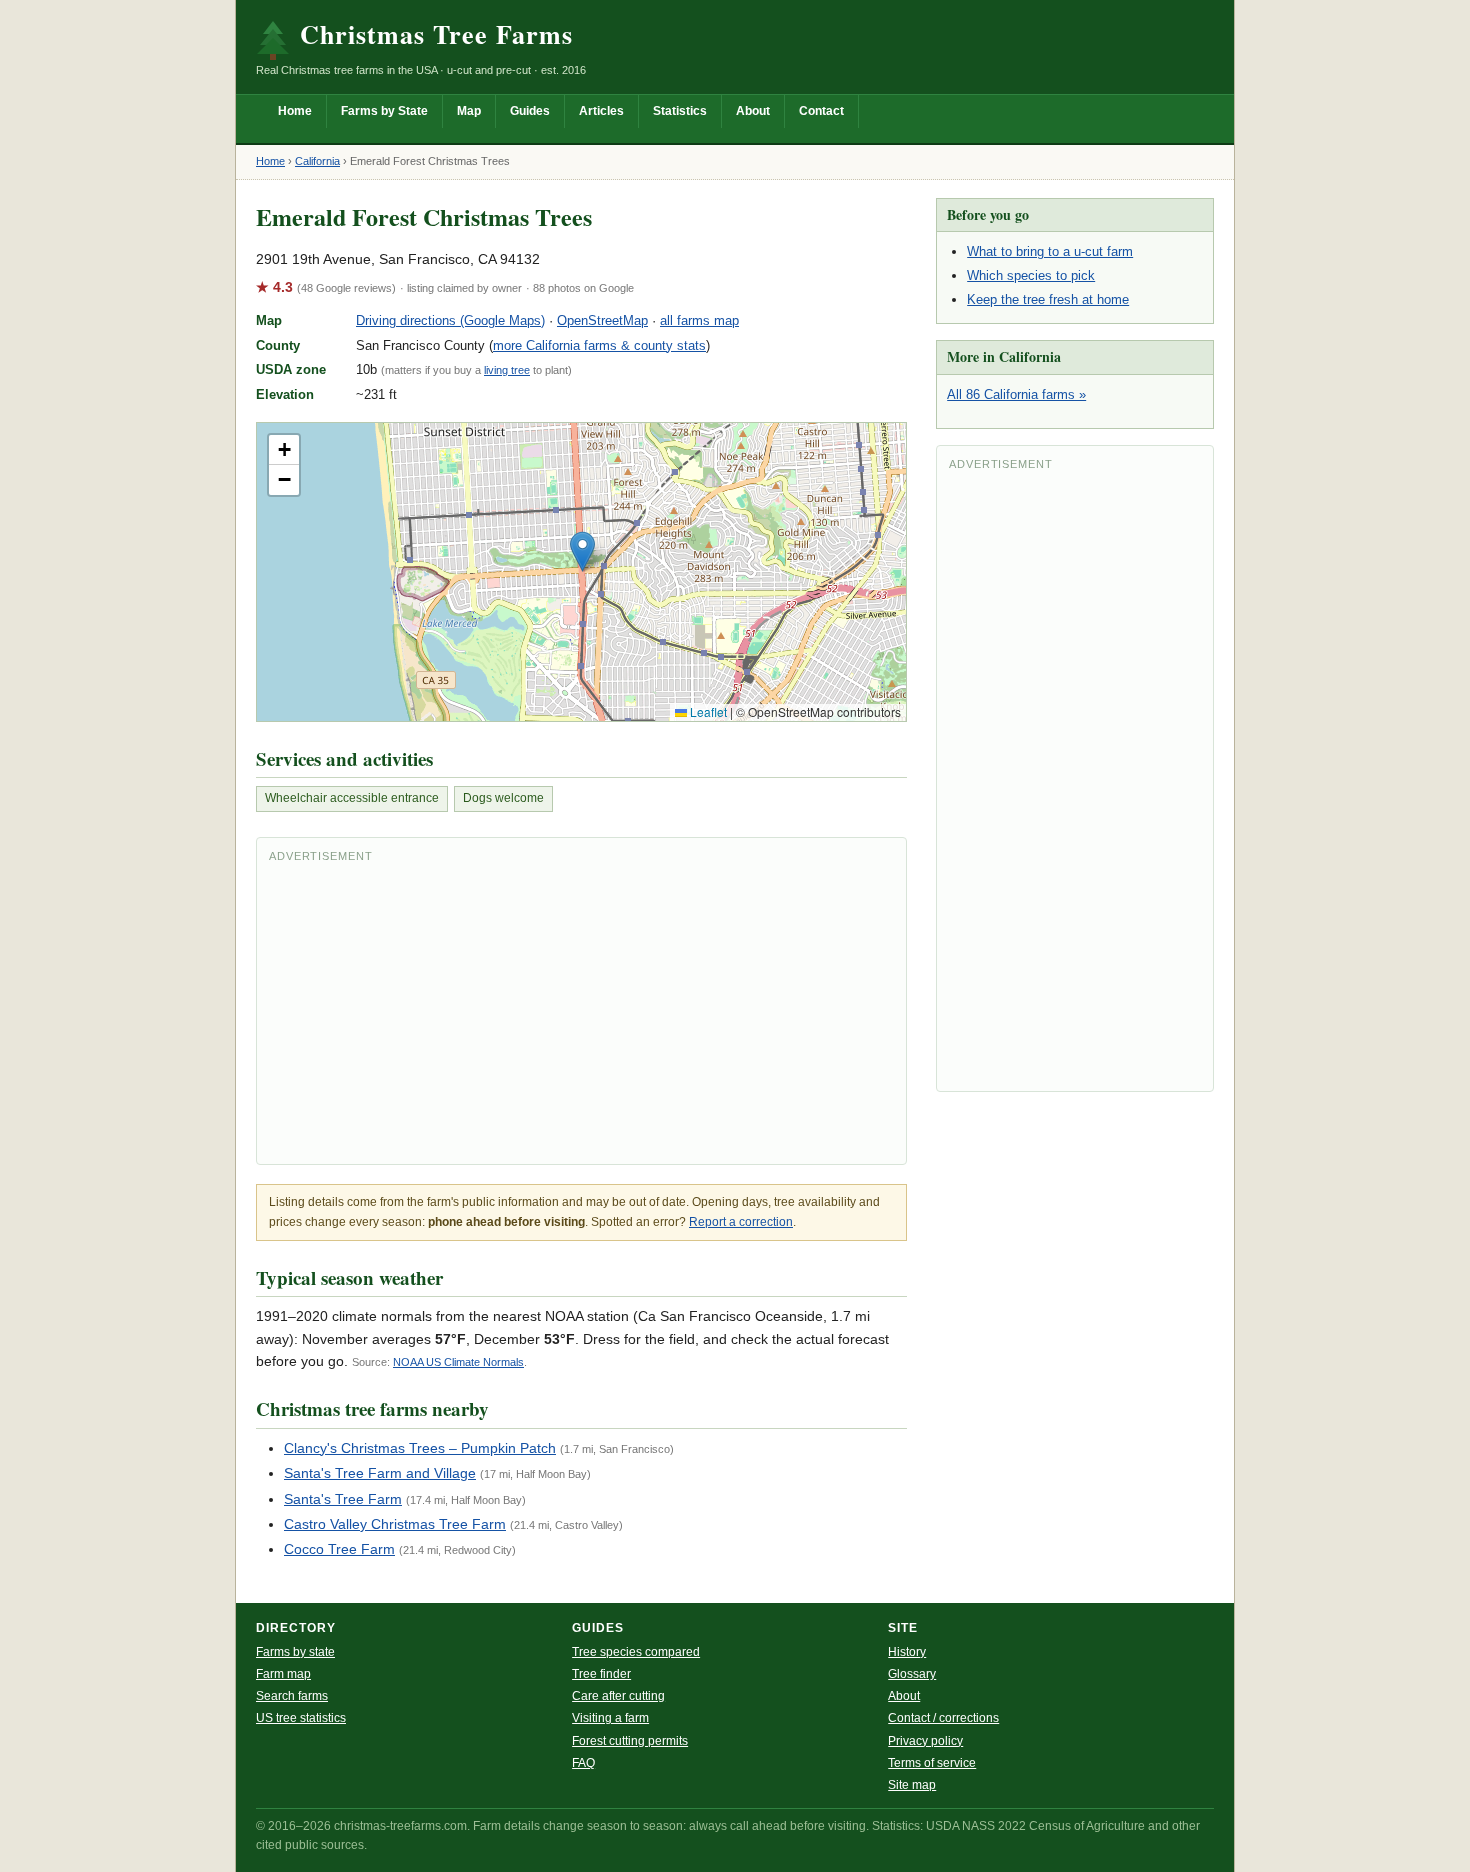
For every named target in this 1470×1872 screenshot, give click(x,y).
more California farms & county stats (599, 345)
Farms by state (295, 1652)
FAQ (583, 1763)
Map (469, 111)
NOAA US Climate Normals (458, 1362)
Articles (601, 111)
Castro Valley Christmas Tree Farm (395, 1524)
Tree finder (601, 1674)
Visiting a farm (610, 1718)
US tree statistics (301, 1718)
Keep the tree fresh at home (1048, 299)
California (317, 161)
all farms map (699, 320)
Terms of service (932, 1763)
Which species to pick (1031, 275)
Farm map (283, 1674)
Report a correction (741, 1222)
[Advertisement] (581, 1012)
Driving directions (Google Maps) (450, 320)
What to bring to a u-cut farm (1050, 251)
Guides (530, 111)
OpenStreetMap (602, 320)
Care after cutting (618, 1696)
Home (295, 111)
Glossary (912, 1674)
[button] (582, 551)
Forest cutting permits (630, 1741)
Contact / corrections (943, 1718)
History (907, 1652)
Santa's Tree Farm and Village (380, 1473)
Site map (912, 1785)
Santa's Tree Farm (343, 1499)
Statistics (680, 111)
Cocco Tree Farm (339, 1549)
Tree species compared (636, 1652)
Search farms (292, 1696)
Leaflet (707, 711)
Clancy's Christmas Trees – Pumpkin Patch (420, 1448)
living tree (507, 370)
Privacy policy (925, 1741)
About (753, 111)
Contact (821, 111)
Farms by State (384, 111)
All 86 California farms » (1016, 394)
